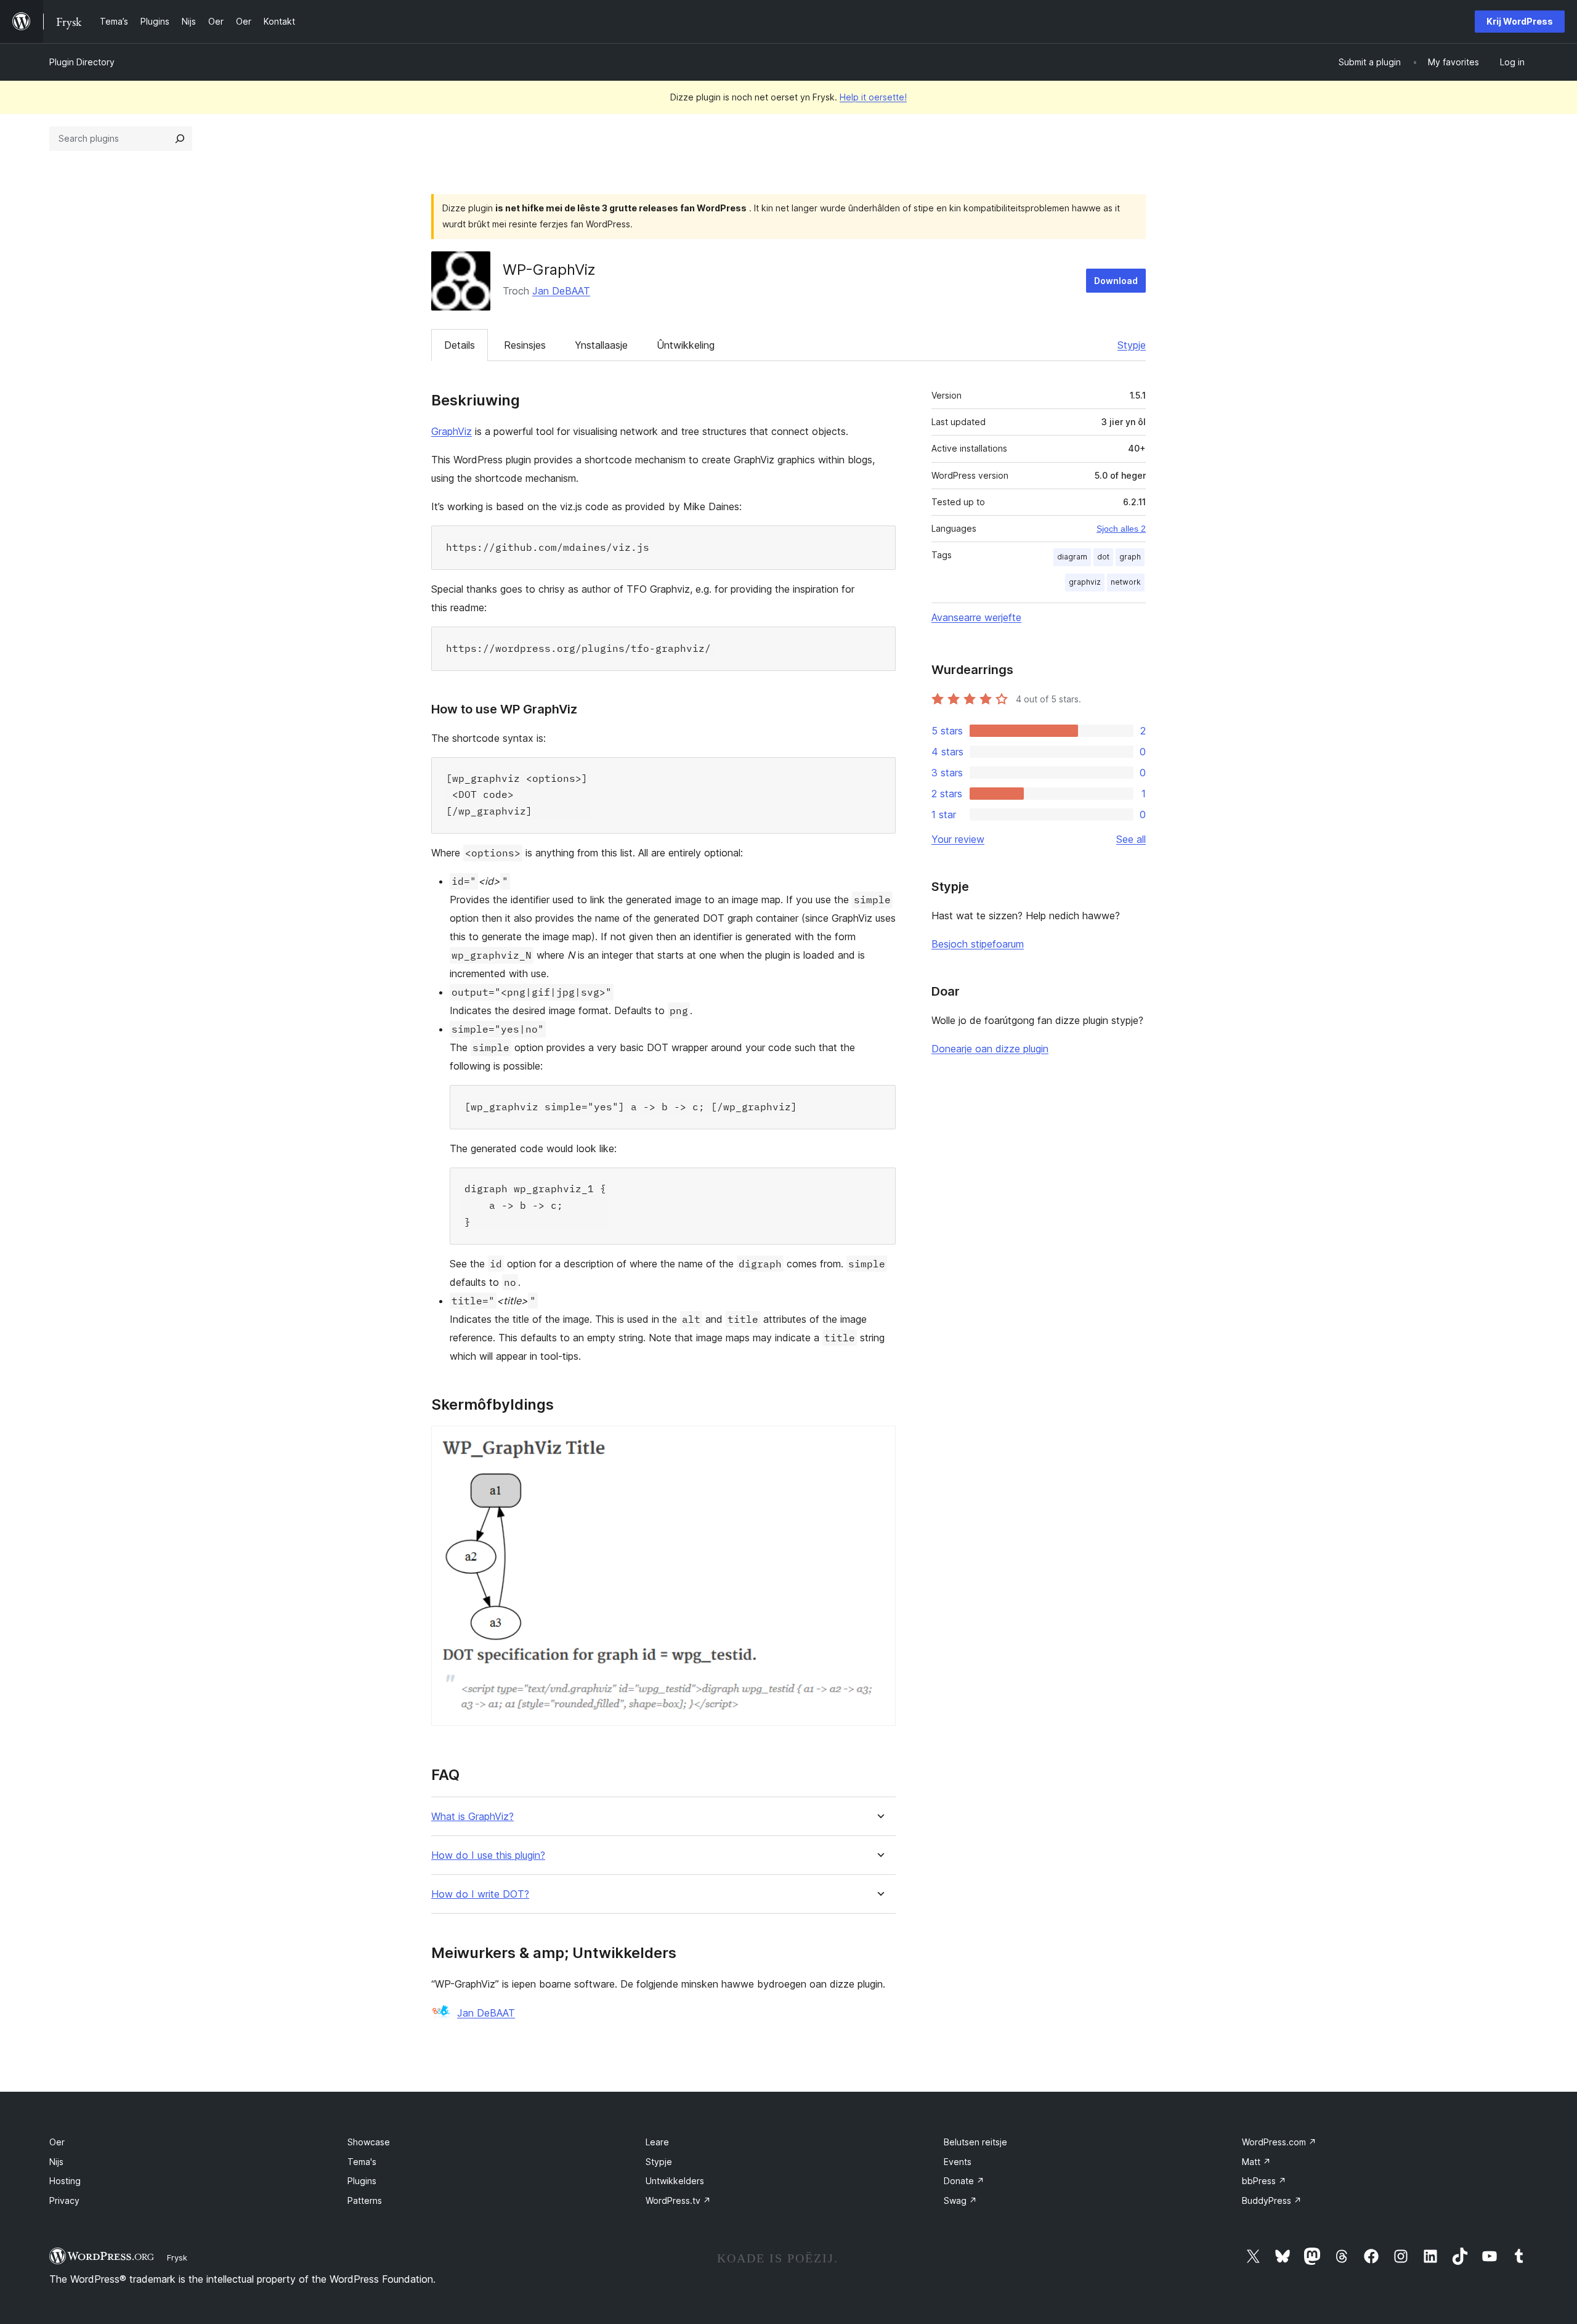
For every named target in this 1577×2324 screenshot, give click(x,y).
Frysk (177, 2257)
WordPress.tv (678, 2200)
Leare (657, 2142)
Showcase (369, 2142)
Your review (958, 839)
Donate (964, 2181)
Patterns (365, 2200)
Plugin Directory (82, 62)
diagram (1072, 557)
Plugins (362, 2181)
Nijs (56, 2162)
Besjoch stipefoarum (978, 944)
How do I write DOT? (480, 1894)
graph (1130, 557)
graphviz (1085, 582)
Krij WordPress (1520, 21)
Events (958, 2162)
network (1126, 582)
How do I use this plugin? (488, 1855)
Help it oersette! (873, 97)
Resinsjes (525, 345)
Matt (1256, 2162)
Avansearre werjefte (976, 617)
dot (1103, 557)
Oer (57, 2142)
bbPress (1264, 2181)
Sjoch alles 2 (1121, 529)
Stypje (1132, 345)
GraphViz (452, 431)
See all (1131, 839)
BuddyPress (1272, 2200)
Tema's (362, 2162)
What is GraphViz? (472, 1817)
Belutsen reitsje (975, 2142)
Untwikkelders (675, 2181)
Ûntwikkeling (686, 345)
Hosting (65, 2181)
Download (1116, 281)
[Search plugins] (180, 139)
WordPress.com (1279, 2142)
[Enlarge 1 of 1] (879, 1442)
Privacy (64, 2200)
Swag (960, 2200)
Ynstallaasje (601, 345)
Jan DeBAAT (561, 291)
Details (460, 345)
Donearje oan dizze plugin (990, 1049)
